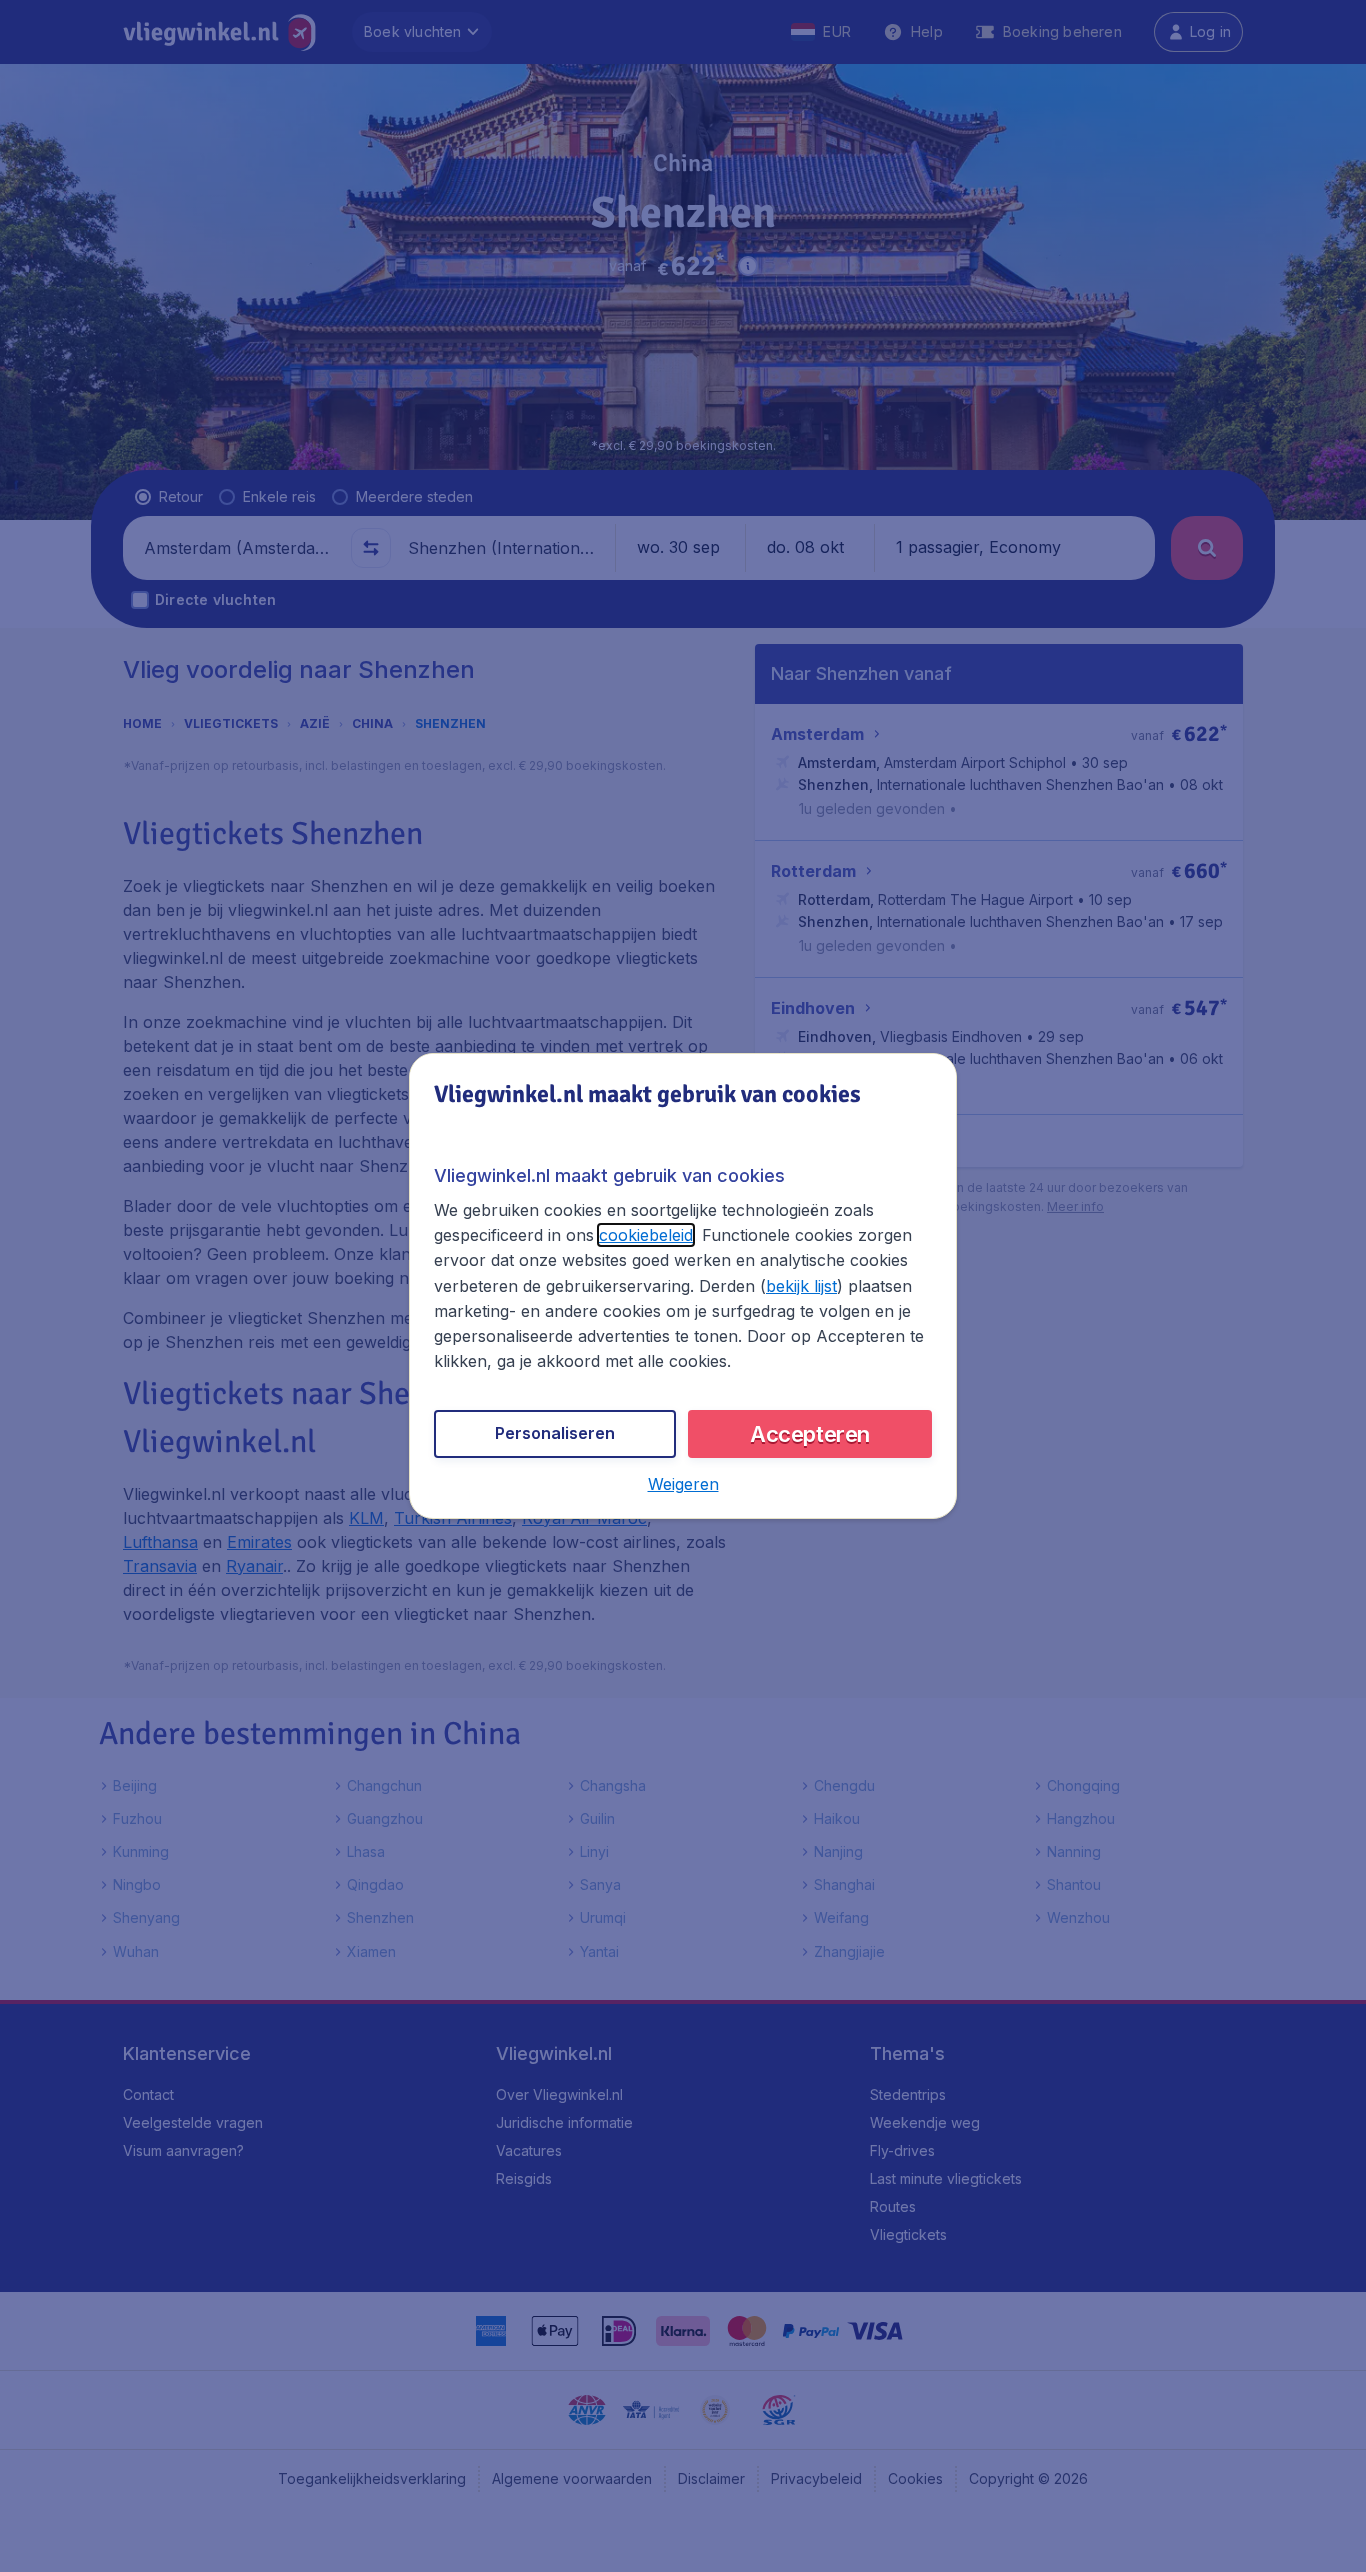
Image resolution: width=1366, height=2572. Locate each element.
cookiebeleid (646, 1235)
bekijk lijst (801, 1286)
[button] (683, 1484)
